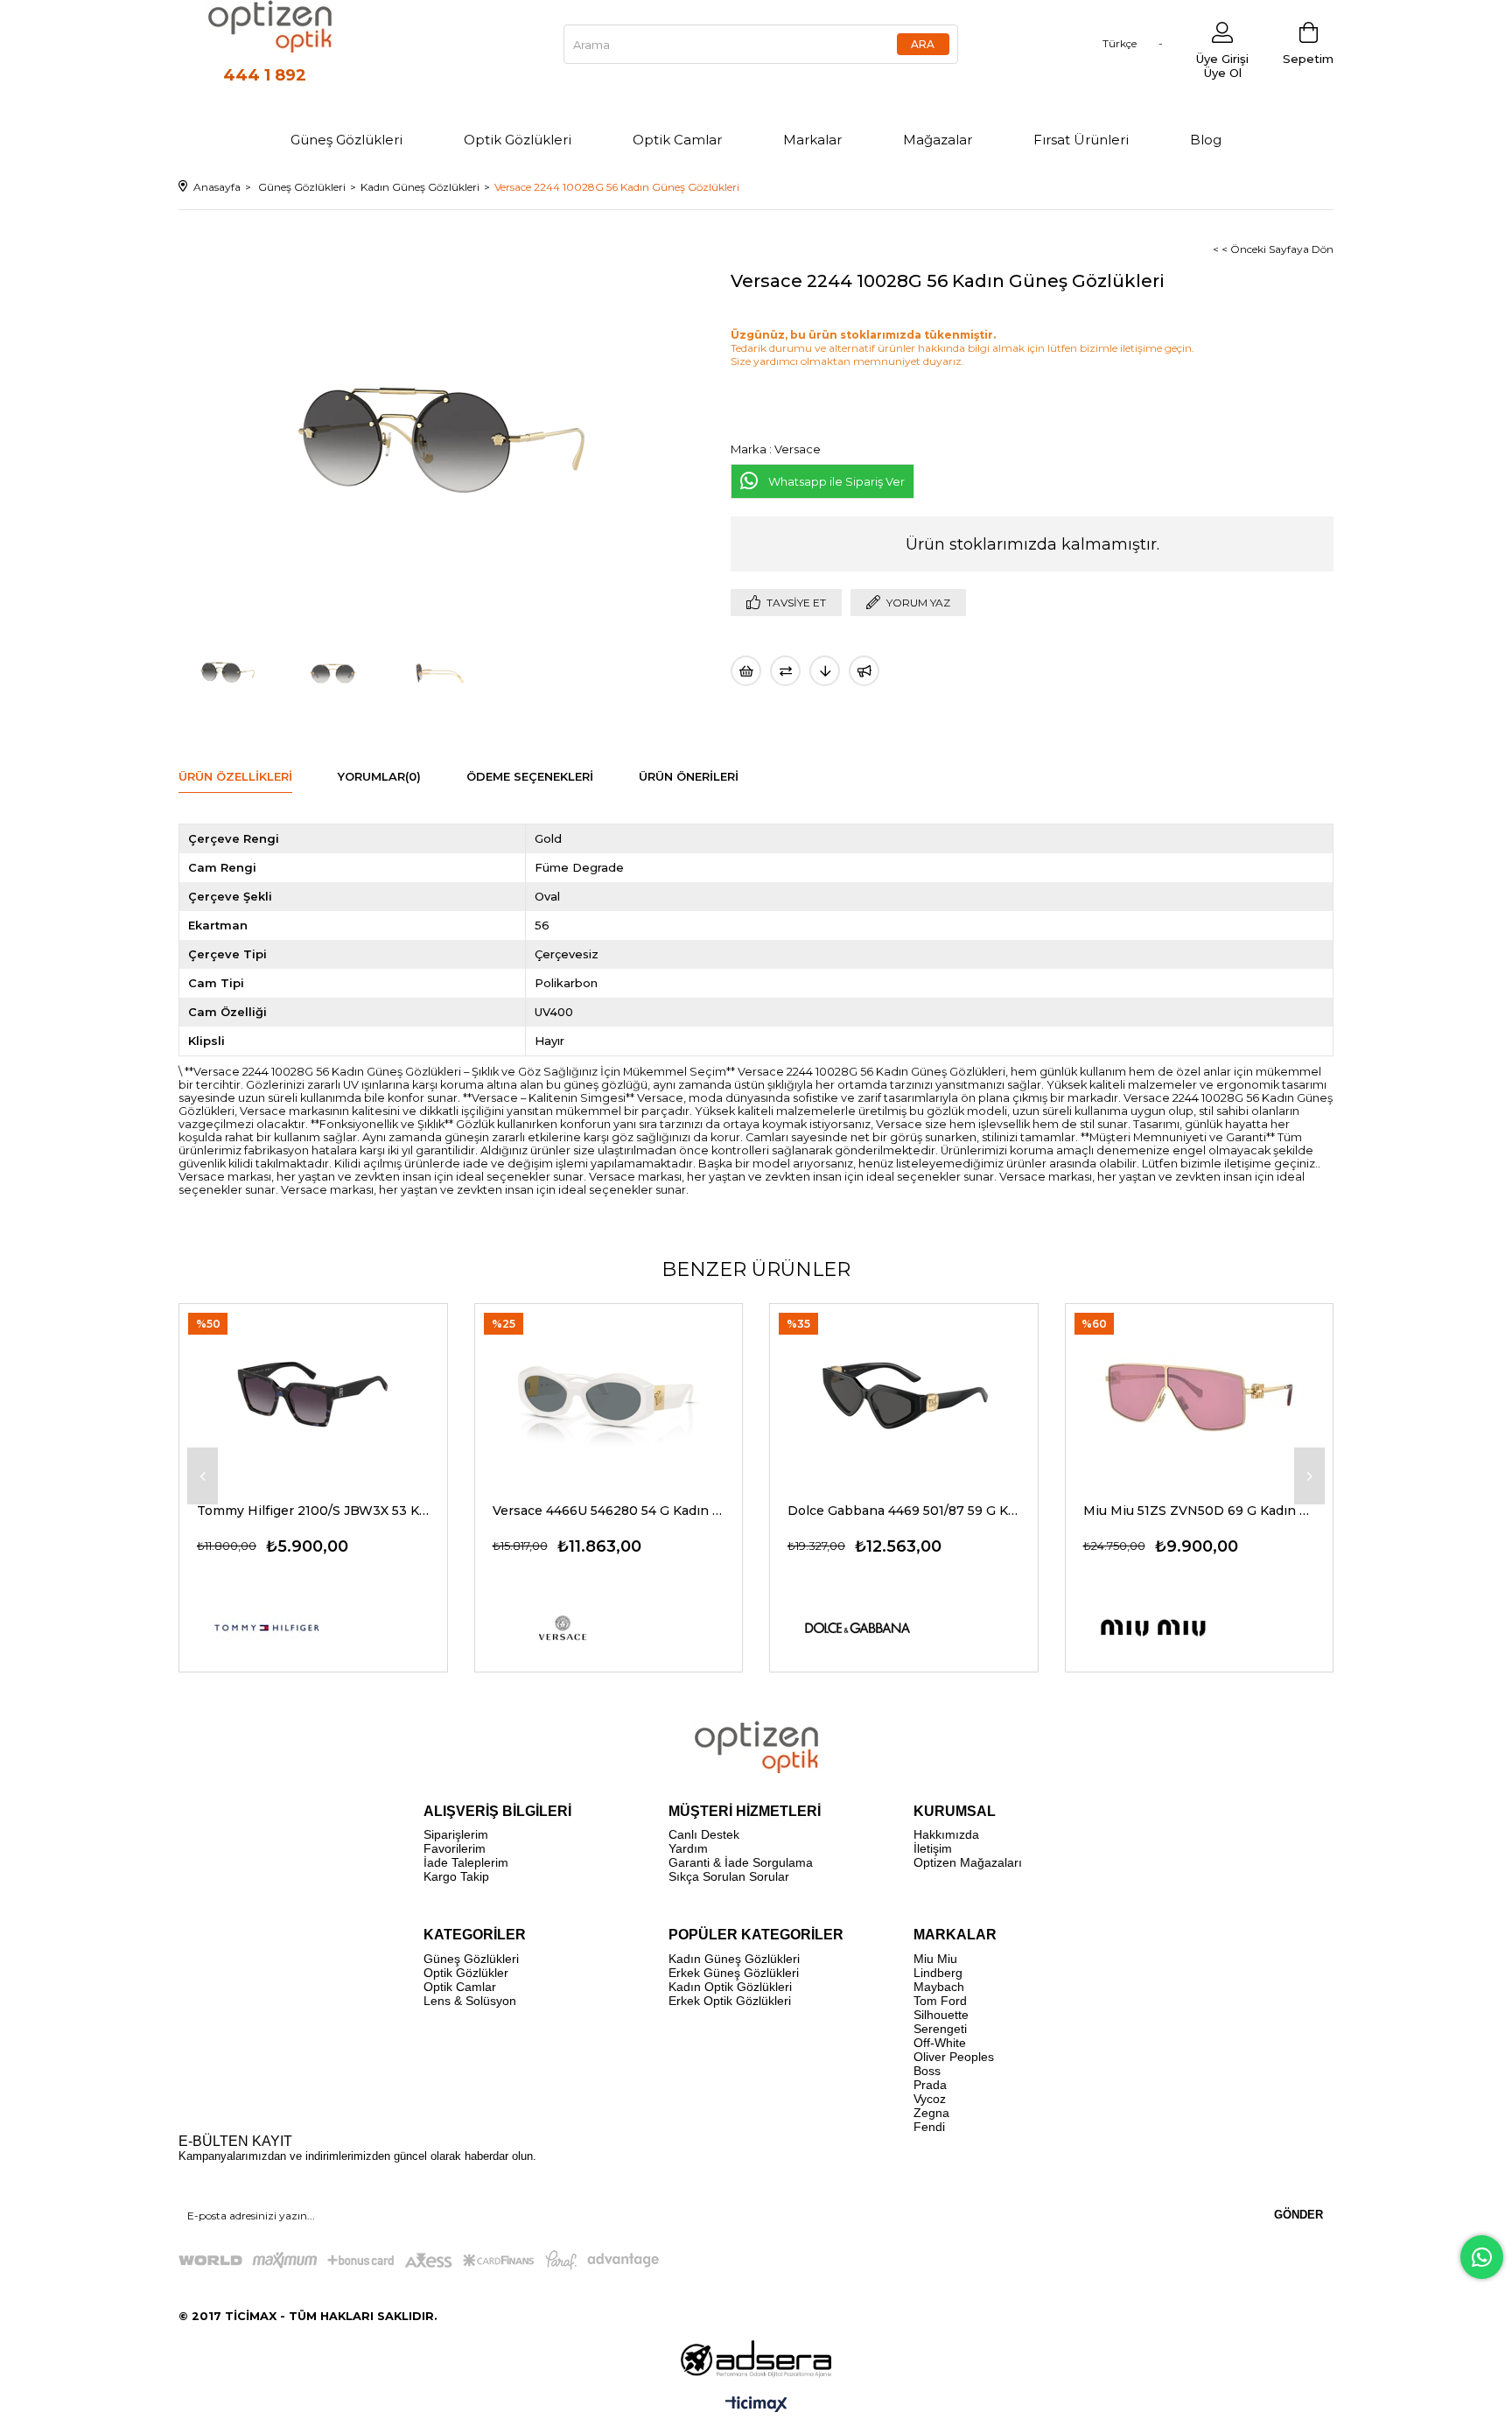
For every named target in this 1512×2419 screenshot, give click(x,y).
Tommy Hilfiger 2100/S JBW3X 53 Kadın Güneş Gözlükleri (313, 1511)
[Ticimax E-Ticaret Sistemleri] (756, 2405)
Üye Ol (1223, 73)
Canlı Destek (704, 1834)
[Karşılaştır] (785, 671)
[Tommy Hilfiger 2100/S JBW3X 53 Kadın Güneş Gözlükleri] (313, 1394)
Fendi (929, 2127)
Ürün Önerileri (689, 776)
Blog (1206, 140)
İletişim (933, 1848)
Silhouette (941, 2015)
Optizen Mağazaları (968, 1862)
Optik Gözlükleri (518, 140)
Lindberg (938, 1973)
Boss (927, 2071)
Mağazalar (938, 140)
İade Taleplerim (466, 1862)
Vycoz (930, 2099)
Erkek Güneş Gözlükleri (734, 1973)
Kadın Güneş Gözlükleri (734, 1959)
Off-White (940, 2043)
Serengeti (940, 2029)
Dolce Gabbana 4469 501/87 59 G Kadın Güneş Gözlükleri (904, 1511)
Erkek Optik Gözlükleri (730, 2001)
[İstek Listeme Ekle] (746, 671)
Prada (930, 2085)
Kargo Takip (456, 1876)
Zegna (931, 2113)
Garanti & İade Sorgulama (741, 1862)
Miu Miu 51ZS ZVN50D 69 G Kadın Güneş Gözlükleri (1200, 1511)
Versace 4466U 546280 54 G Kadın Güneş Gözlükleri (609, 1511)
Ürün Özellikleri (235, 776)
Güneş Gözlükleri (346, 140)
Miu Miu (935, 1959)
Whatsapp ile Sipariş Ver (836, 481)
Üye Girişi (1222, 59)
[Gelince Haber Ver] (864, 671)
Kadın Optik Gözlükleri (730, 1987)
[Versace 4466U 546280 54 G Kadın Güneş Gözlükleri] (609, 1394)
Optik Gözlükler (466, 1973)
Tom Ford (940, 2001)
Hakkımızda (946, 1834)
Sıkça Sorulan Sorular (729, 1876)
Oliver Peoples (954, 2057)
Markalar (812, 140)
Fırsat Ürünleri (1081, 140)
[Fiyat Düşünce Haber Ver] (825, 671)
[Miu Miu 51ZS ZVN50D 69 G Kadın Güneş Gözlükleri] (1200, 1394)
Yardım (688, 1848)
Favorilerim (455, 1848)
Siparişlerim (456, 1834)
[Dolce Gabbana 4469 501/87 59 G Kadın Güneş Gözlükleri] (904, 1394)
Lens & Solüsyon (470, 2001)
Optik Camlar (677, 140)
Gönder (1298, 2215)
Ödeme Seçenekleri (530, 776)
